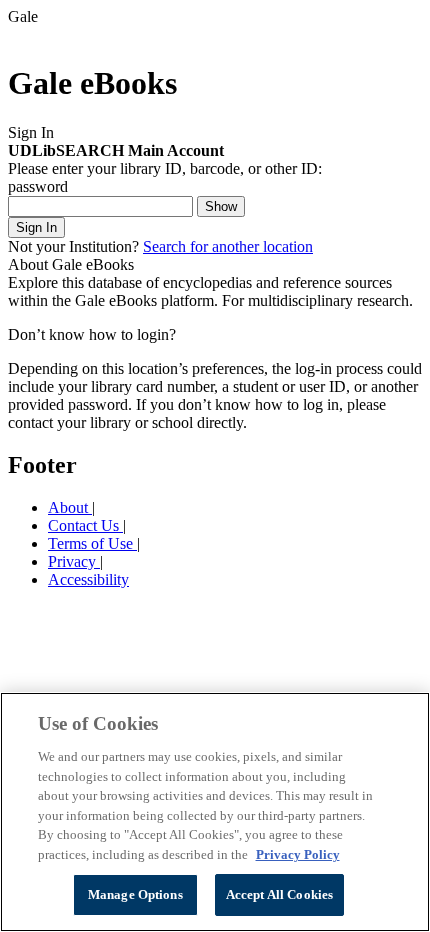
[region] (215, 812)
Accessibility (88, 579)
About (70, 507)
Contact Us (85, 525)
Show (221, 206)
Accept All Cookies (279, 894)
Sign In (36, 227)
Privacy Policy (298, 854)
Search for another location (228, 246)
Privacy (74, 561)
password (38, 186)
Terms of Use (92, 543)
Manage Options (135, 894)
